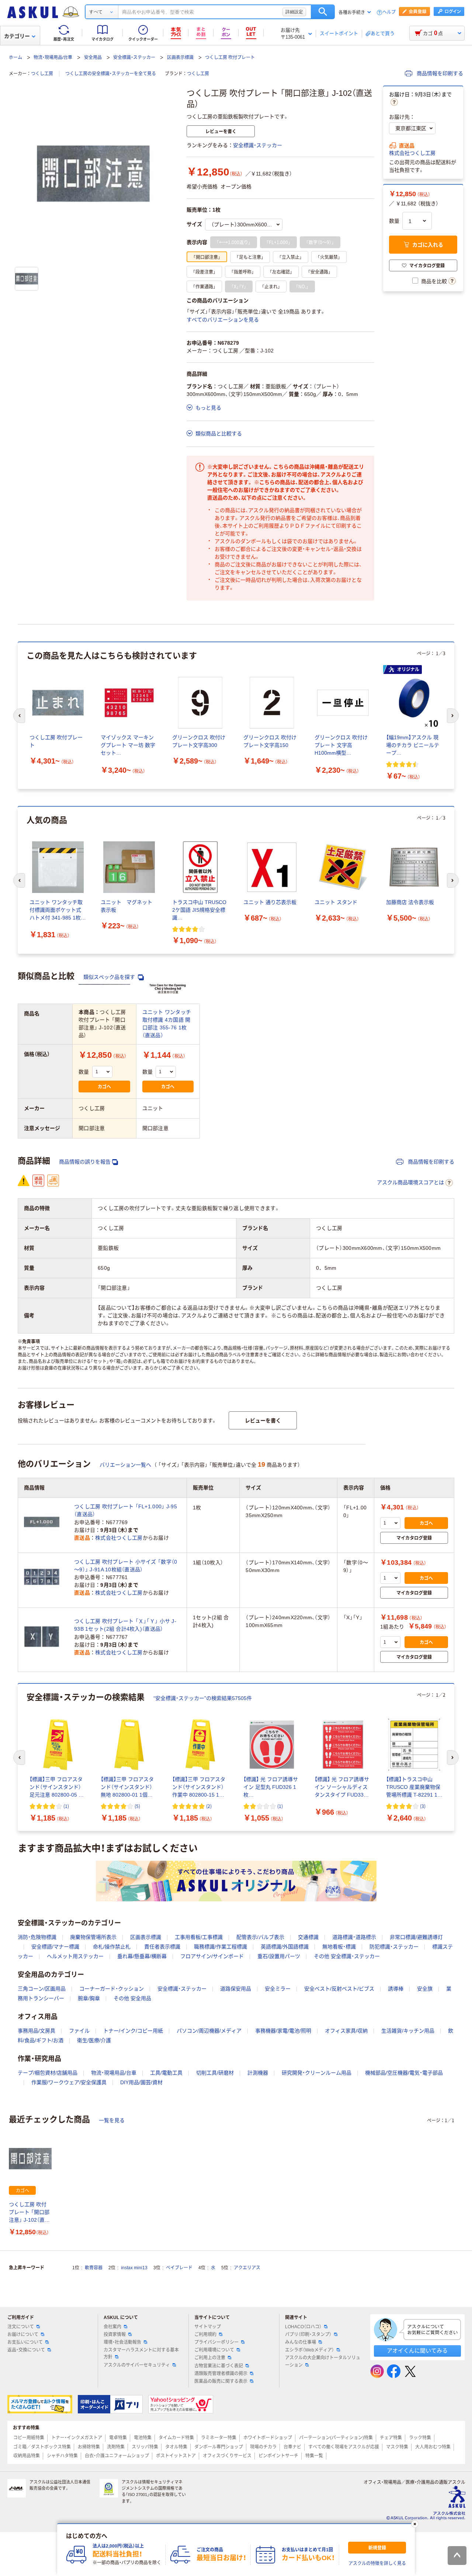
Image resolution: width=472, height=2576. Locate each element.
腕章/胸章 (89, 1998)
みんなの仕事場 (301, 2342)
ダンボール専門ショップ (219, 2447)
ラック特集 (420, 2438)
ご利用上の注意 (210, 2358)
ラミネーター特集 (219, 2438)
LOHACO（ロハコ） (303, 2327)
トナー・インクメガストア (77, 2438)
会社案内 (112, 2327)
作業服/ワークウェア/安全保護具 (69, 2082)
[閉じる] (415, 2524)
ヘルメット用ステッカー (75, 1956)
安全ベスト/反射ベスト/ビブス (339, 1989)
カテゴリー (17, 36)
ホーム (15, 58)
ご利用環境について (214, 2350)
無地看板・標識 (339, 1947)
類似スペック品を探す (110, 977)
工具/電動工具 (166, 2073)
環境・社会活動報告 (122, 2342)
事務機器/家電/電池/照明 (283, 2031)
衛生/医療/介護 (94, 2040)
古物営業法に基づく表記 (219, 2366)
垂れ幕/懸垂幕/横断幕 (142, 1956)
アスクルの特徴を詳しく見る (377, 2563)
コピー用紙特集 (29, 2438)
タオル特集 (176, 2447)
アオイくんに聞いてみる (417, 2351)
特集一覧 (314, 2456)
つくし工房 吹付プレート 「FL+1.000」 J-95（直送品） (126, 1510)
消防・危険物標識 (37, 1937)
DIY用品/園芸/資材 (141, 2082)
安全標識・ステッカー (134, 58)
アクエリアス (247, 2268)
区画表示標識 (180, 58)
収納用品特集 (27, 2456)
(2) (209, 1806)
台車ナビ (292, 2447)
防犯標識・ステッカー (394, 1947)
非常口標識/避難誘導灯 (416, 1937)
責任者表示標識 (162, 1947)
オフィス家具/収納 (346, 2031)
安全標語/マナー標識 (55, 1947)
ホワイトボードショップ (268, 2438)
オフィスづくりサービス (227, 2456)
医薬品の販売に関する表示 (221, 2381)
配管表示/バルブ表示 (260, 1937)
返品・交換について (26, 2350)
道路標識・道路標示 (354, 1937)
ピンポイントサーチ (278, 2456)
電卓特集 (118, 2438)
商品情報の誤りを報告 (85, 1162)
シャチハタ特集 (62, 2456)
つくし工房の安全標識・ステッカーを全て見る (111, 74)
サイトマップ (208, 2327)
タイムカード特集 (176, 2438)
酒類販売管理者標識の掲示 (221, 2374)
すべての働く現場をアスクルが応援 (344, 2447)
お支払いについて (25, 2342)
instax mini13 (134, 2268)
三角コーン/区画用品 (42, 1989)
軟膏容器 (94, 2268)
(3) (423, 1806)
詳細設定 (294, 12)
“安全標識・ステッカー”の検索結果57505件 (203, 1698)
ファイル (79, 2031)
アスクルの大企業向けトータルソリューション (323, 2361)
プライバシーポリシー (216, 2342)
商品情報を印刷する (439, 73)
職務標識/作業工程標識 (221, 1947)
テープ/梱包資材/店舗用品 (48, 2073)
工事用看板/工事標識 (199, 1937)
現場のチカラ (263, 2447)
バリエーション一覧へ (125, 1465)
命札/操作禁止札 (112, 1947)
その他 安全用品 (132, 1998)
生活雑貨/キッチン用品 (408, 2031)
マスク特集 (397, 2447)
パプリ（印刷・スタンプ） (308, 2335)
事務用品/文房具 (37, 2031)
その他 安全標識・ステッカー (347, 1956)
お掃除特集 (89, 2447)
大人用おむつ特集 (433, 2447)
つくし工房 (42, 74)
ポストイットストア (176, 2456)
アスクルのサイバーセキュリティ (137, 2365)
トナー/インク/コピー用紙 (133, 2031)
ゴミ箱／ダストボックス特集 (42, 2447)
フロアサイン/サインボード (212, 1956)
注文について (21, 2327)
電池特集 (143, 2438)
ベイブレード (179, 2268)
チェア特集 (391, 2438)
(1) (66, 1806)
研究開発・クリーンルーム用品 (317, 2073)
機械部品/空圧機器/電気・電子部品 (404, 2073)
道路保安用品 (236, 1989)
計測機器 (258, 2073)
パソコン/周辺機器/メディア (209, 2031)
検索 (323, 12)
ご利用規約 (205, 2335)
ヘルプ (389, 12)
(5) (137, 1806)
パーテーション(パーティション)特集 (336, 2438)
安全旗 (425, 1989)
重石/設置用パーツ (279, 1956)
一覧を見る (112, 2120)
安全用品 (93, 58)
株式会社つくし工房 (412, 153)
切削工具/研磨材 (215, 2073)
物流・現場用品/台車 (53, 58)
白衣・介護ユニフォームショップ (117, 2456)
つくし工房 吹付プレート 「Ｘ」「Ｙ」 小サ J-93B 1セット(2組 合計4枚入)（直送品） (125, 1625)
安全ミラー (278, 1989)
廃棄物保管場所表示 (93, 1937)
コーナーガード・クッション (112, 1989)
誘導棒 (396, 1989)
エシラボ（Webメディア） (310, 2350)
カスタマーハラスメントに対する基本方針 (141, 2353)
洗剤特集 (116, 2447)
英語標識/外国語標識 (285, 1947)
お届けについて (23, 2335)
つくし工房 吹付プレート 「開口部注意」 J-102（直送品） (29, 2213)
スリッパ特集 (145, 2447)
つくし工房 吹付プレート (230, 58)
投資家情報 (115, 2335)
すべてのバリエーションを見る (223, 320)
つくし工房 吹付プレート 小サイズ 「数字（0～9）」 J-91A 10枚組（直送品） (126, 1566)
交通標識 (308, 1937)
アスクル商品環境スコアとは (410, 1182)
